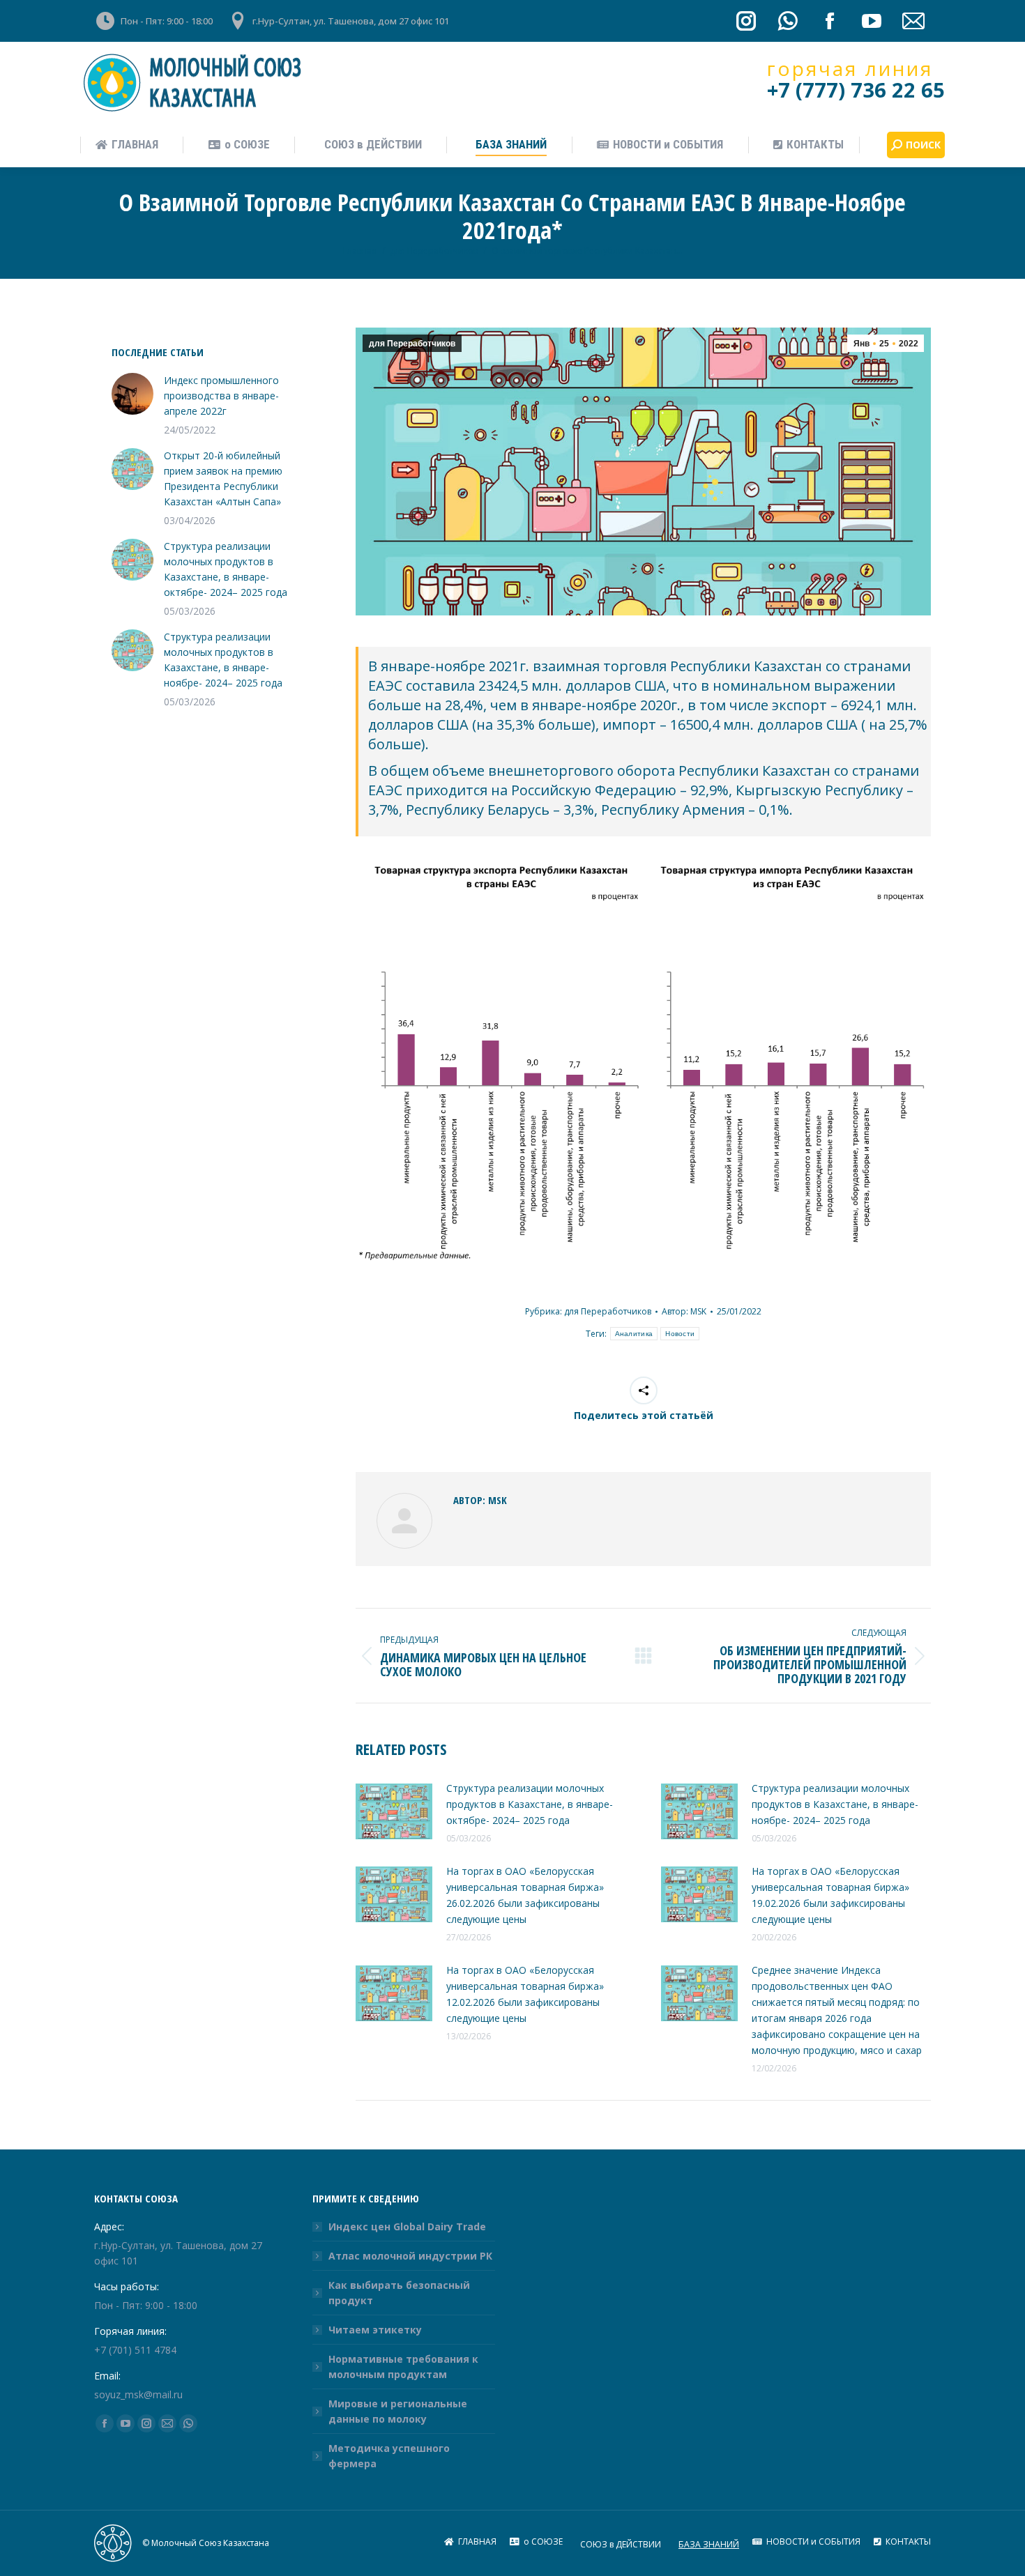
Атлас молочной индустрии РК (410, 2256)
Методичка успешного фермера (389, 2456)
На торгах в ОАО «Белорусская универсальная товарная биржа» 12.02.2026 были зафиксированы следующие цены (525, 1994)
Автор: (684, 1311)
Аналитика (634, 1334)
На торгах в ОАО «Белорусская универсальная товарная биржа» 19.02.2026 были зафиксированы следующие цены (830, 1895)
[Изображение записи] (394, 1811)
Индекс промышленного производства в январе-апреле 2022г (221, 396)
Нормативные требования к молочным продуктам (403, 2367)
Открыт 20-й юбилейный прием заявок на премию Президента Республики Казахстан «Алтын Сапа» (223, 478)
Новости (680, 1334)
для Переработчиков (412, 344)
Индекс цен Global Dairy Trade (407, 2226)
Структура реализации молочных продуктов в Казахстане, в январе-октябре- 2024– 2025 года (530, 1804)
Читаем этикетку (375, 2330)
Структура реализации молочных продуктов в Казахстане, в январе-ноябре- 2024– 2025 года (835, 1804)
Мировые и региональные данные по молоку (398, 2411)
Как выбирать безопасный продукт (399, 2293)
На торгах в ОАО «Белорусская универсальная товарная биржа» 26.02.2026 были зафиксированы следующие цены (525, 1895)
